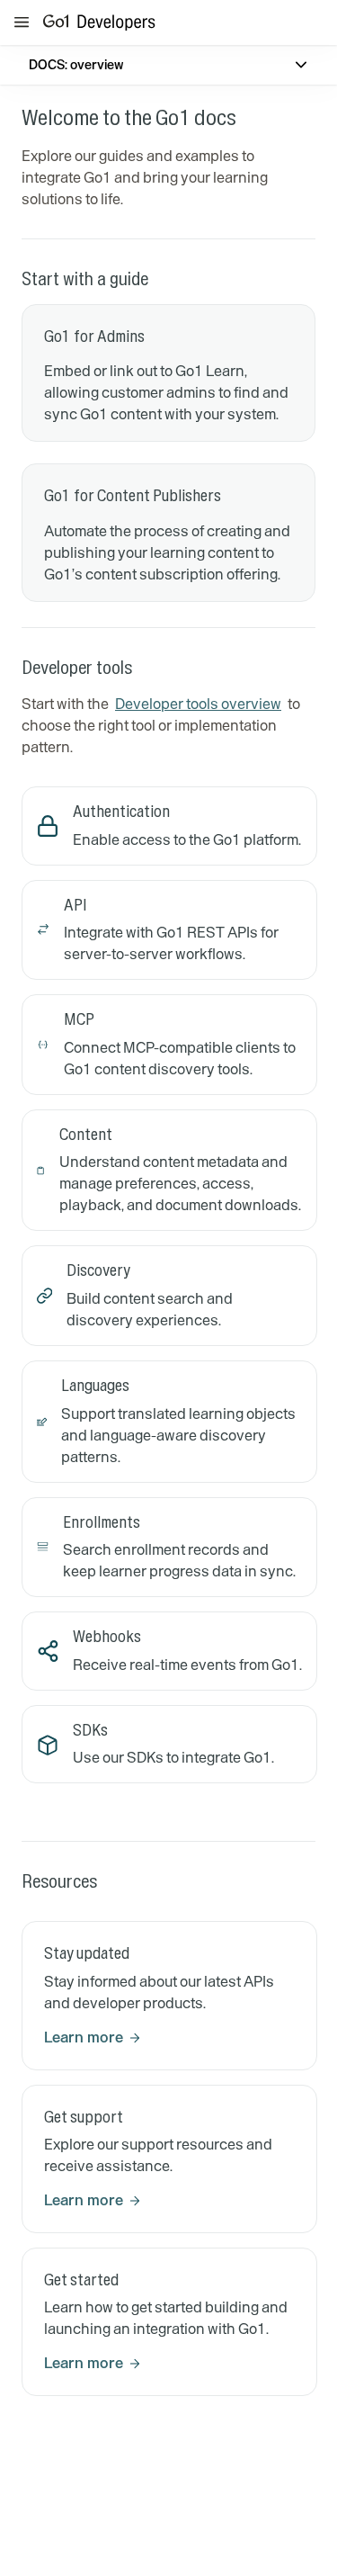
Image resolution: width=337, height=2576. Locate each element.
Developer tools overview (198, 704)
